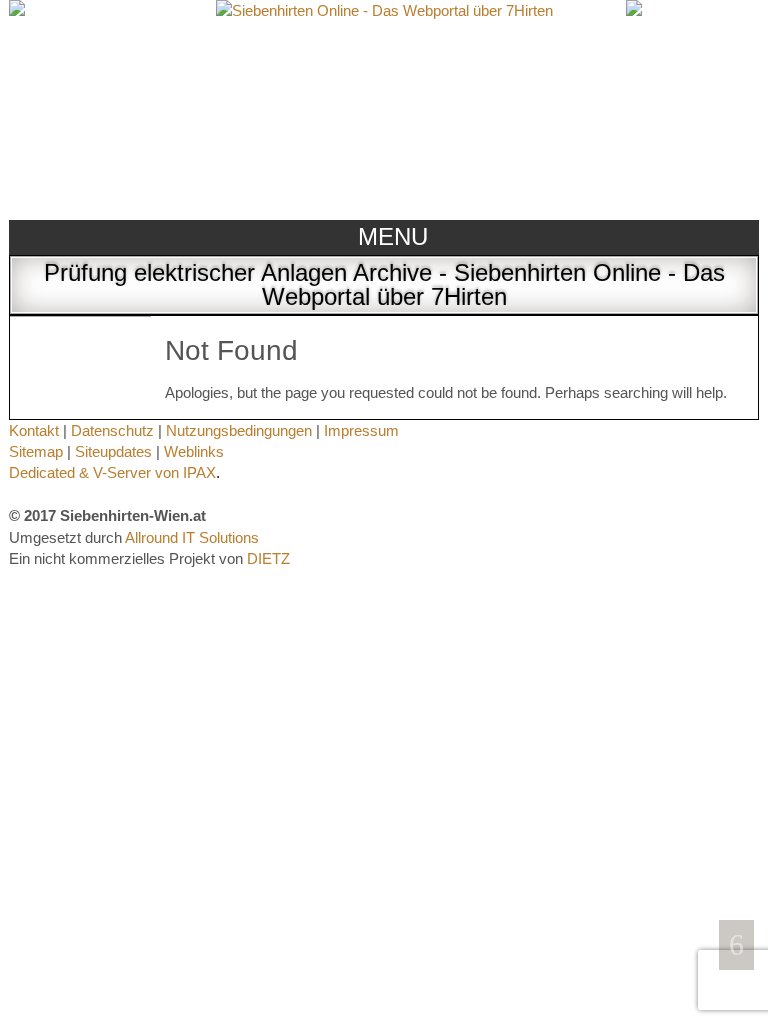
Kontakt (34, 430)
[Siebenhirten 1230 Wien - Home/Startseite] (384, 107)
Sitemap (36, 451)
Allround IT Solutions (192, 537)
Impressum (361, 430)
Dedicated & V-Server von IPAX (112, 472)
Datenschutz (112, 430)
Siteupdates (113, 451)
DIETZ (268, 558)
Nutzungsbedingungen (239, 430)
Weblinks (194, 451)
